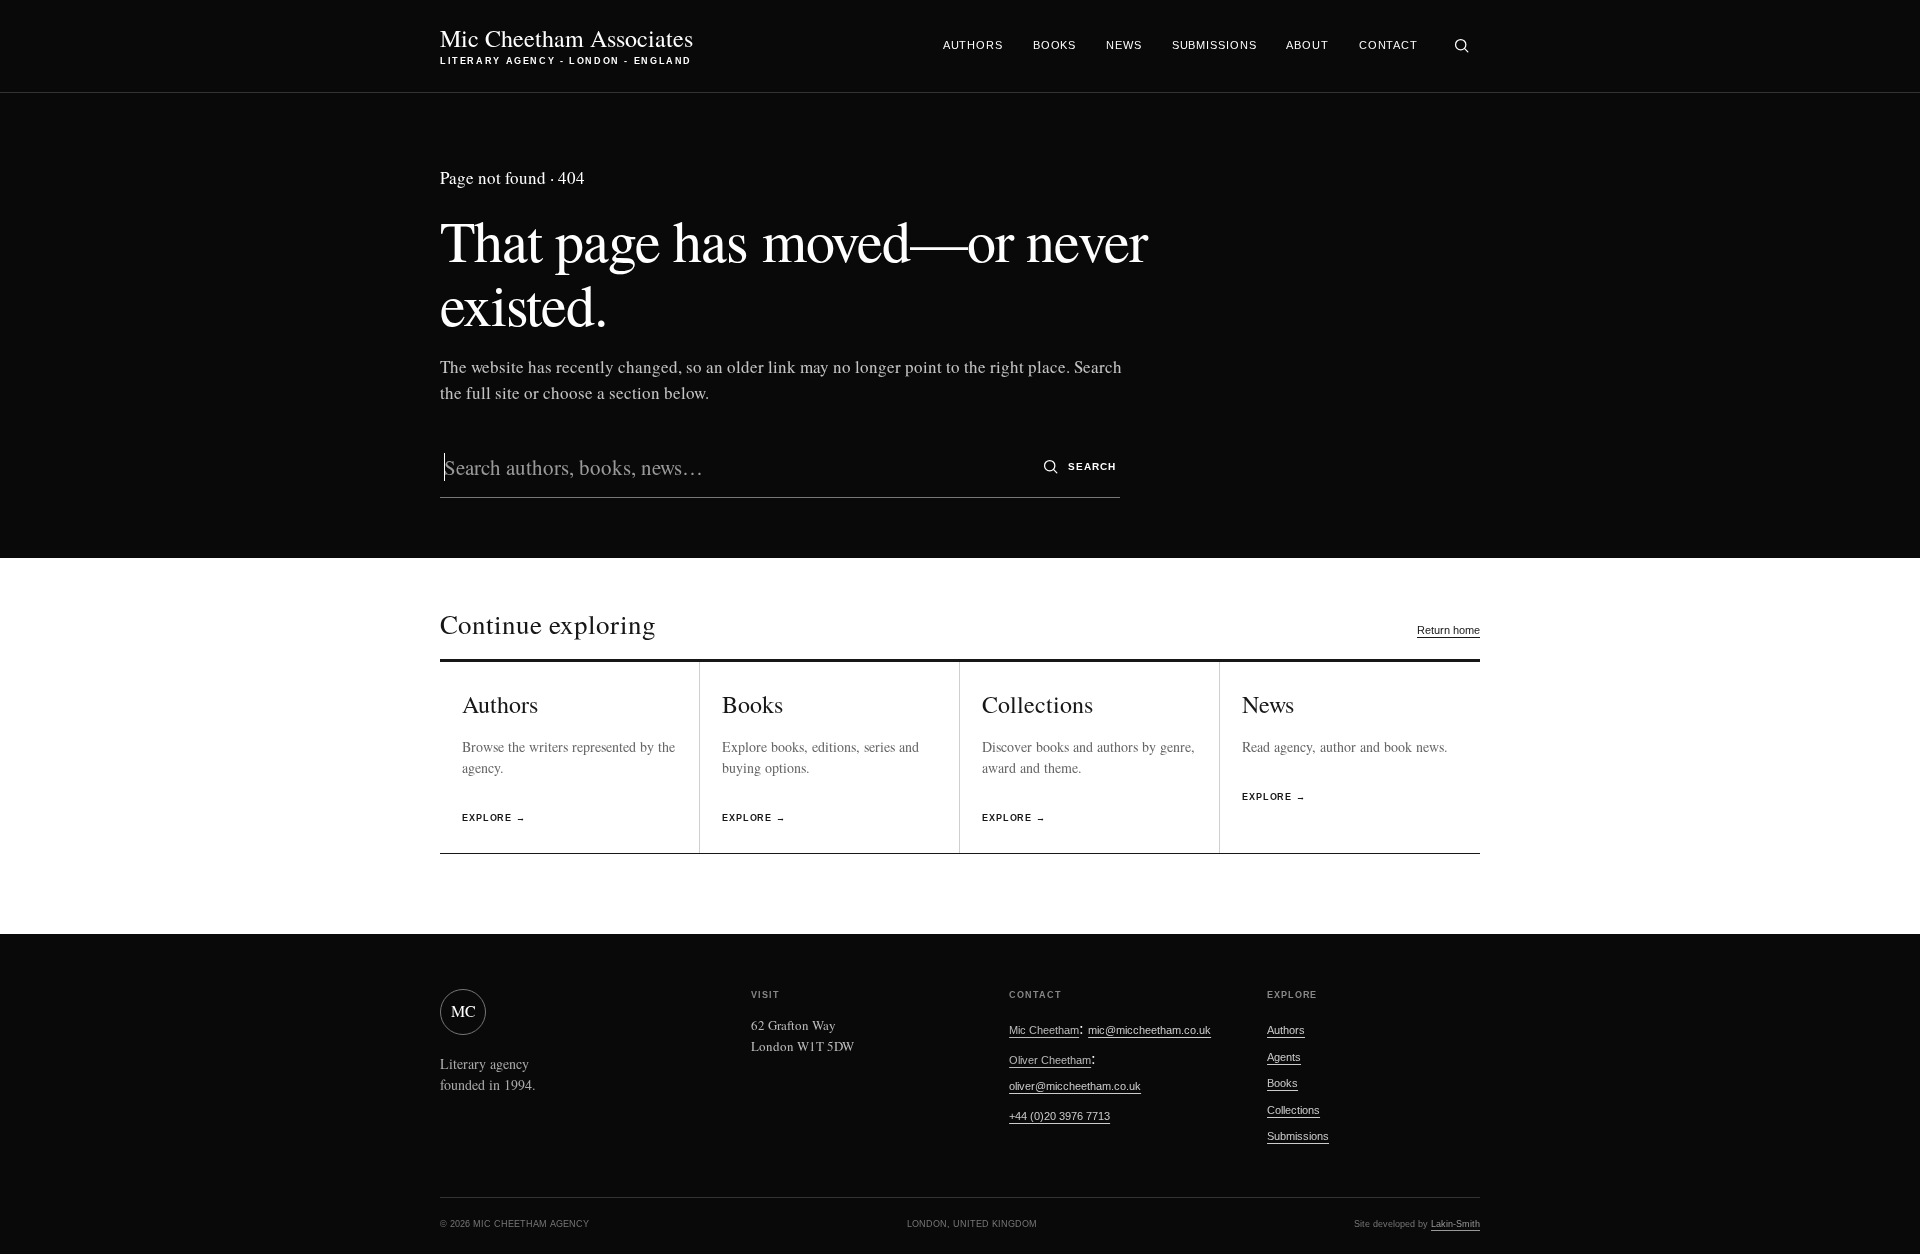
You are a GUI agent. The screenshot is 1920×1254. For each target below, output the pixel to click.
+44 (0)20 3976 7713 (1059, 1116)
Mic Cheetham (1044, 1030)
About (1307, 45)
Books (1054, 45)
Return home (1448, 630)
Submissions (1214, 45)
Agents (1284, 1057)
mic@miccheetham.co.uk (1149, 1030)
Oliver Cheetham (1050, 1060)
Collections (1293, 1110)
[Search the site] (1461, 46)
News (1124, 45)
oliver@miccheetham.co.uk (1075, 1086)
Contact (1388, 45)
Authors (973, 45)
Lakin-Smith (1455, 1224)
